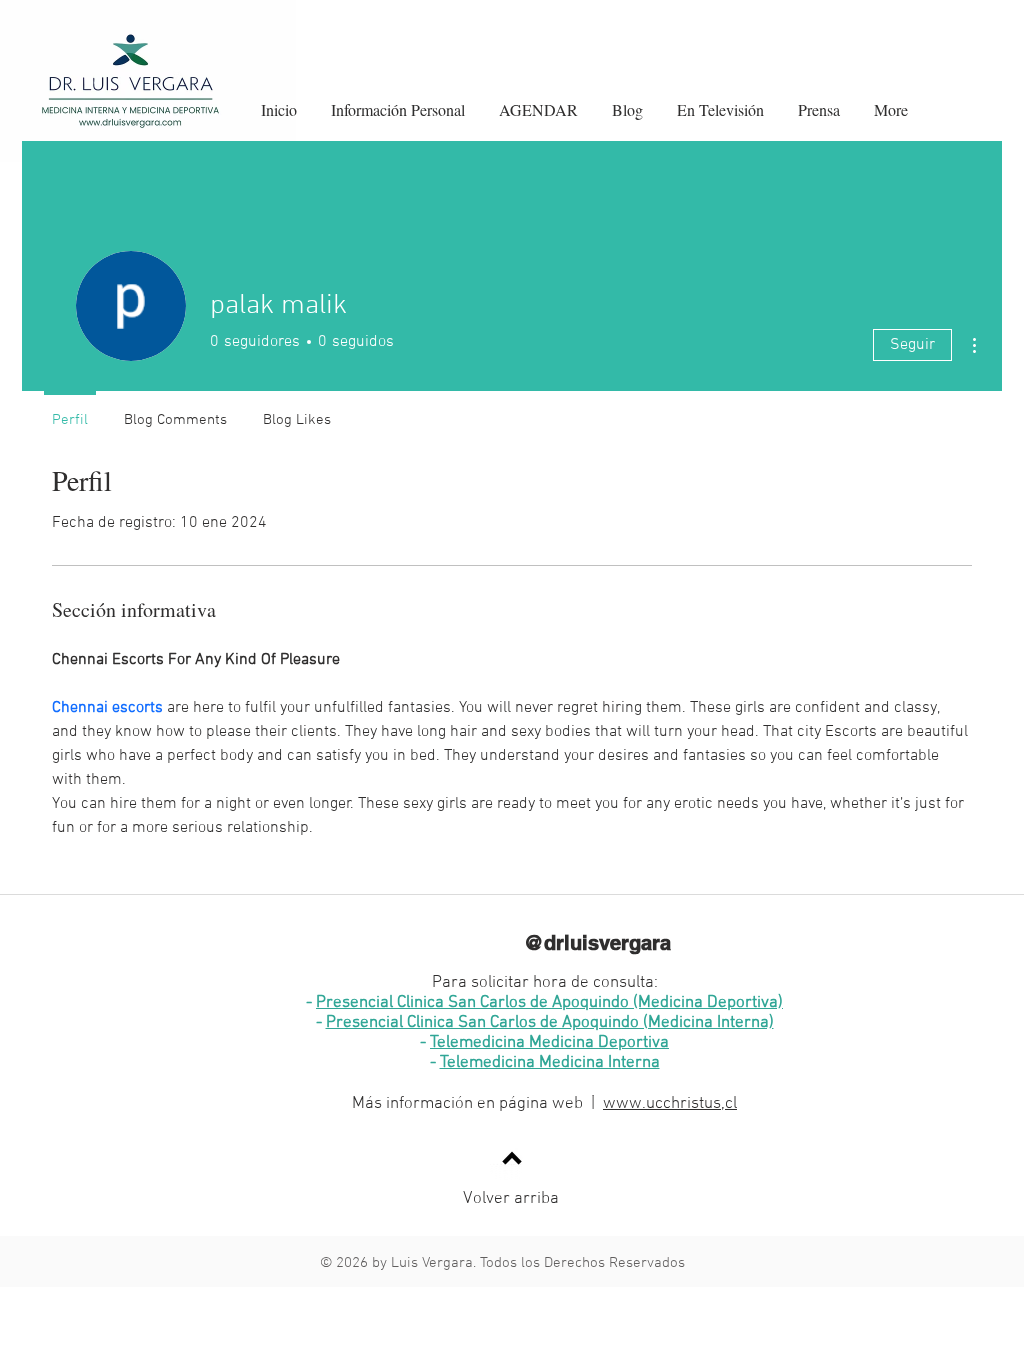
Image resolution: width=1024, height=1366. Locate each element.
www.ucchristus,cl (670, 1104)
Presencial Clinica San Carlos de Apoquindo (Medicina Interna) (550, 1023)
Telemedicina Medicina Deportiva (549, 1043)
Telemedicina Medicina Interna (550, 1063)
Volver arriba (511, 1199)
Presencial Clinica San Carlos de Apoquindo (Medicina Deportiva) (549, 1003)
